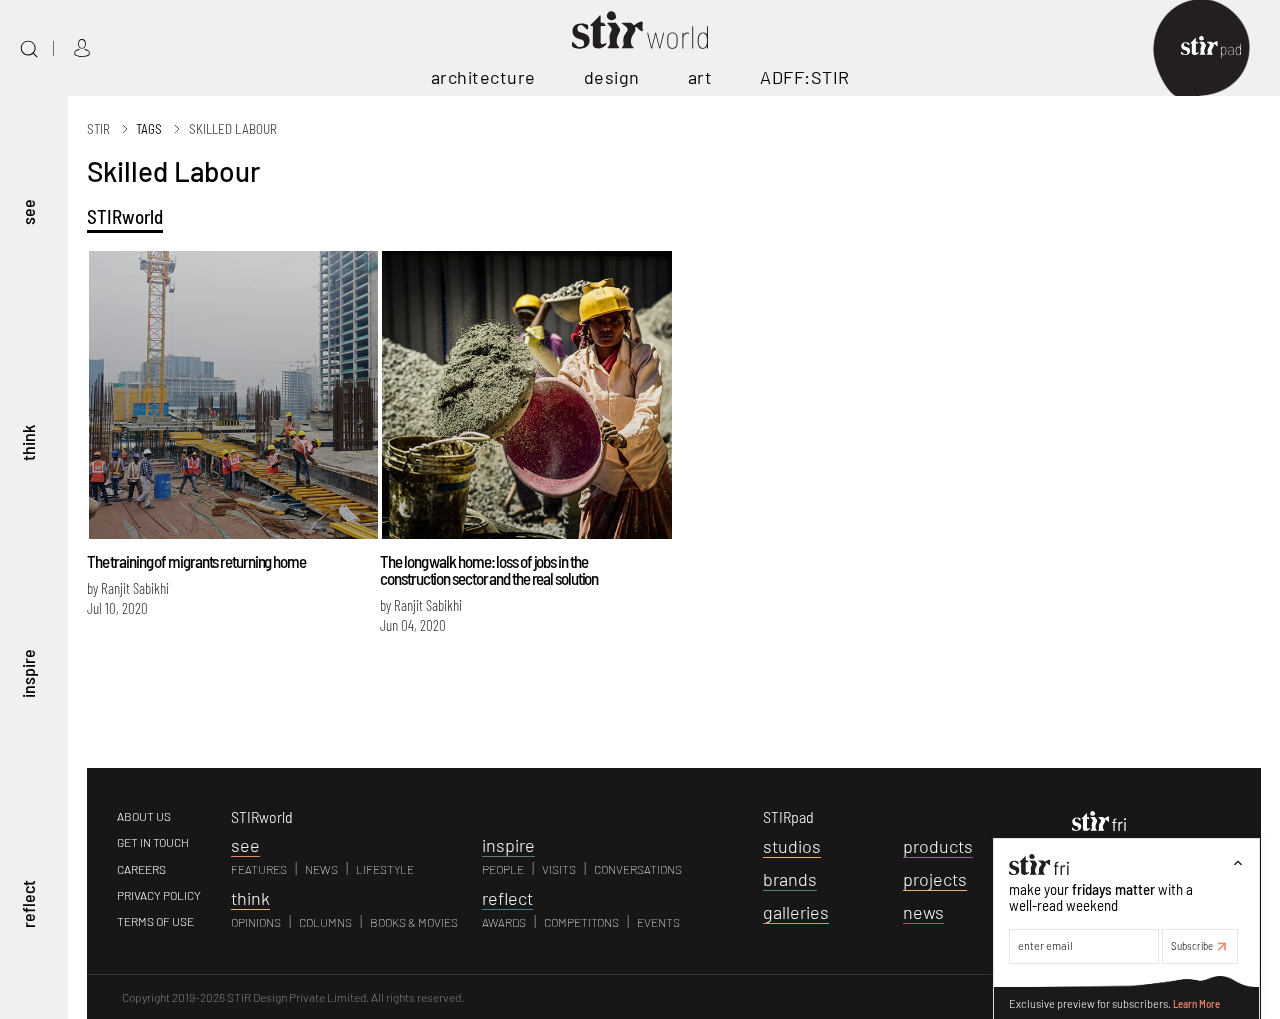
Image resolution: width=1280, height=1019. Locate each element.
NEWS (321, 869)
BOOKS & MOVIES (414, 922)
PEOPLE (503, 869)
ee (245, 845)
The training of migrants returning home (196, 561)
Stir (98, 129)
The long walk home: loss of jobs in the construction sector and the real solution (489, 569)
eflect (507, 898)
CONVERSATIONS (638, 869)
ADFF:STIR (805, 77)
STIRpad (788, 816)
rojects (935, 879)
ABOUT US (144, 816)
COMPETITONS (581, 922)
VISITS (559, 869)
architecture (483, 77)
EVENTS (658, 922)
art (700, 77)
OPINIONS (256, 922)
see (28, 211)
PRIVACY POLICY (159, 895)
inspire (28, 672)
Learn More (1196, 1002)
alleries (796, 912)
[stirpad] (1221, 48)
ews (923, 912)
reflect (28, 904)
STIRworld (125, 216)
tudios (792, 846)
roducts (938, 846)
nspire (508, 845)
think (28, 442)
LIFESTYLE (385, 869)
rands (790, 879)
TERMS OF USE (155, 921)
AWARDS (504, 922)
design (612, 77)
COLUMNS (325, 922)
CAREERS (141, 869)
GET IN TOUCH (153, 842)
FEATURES (259, 869)
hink (250, 898)
